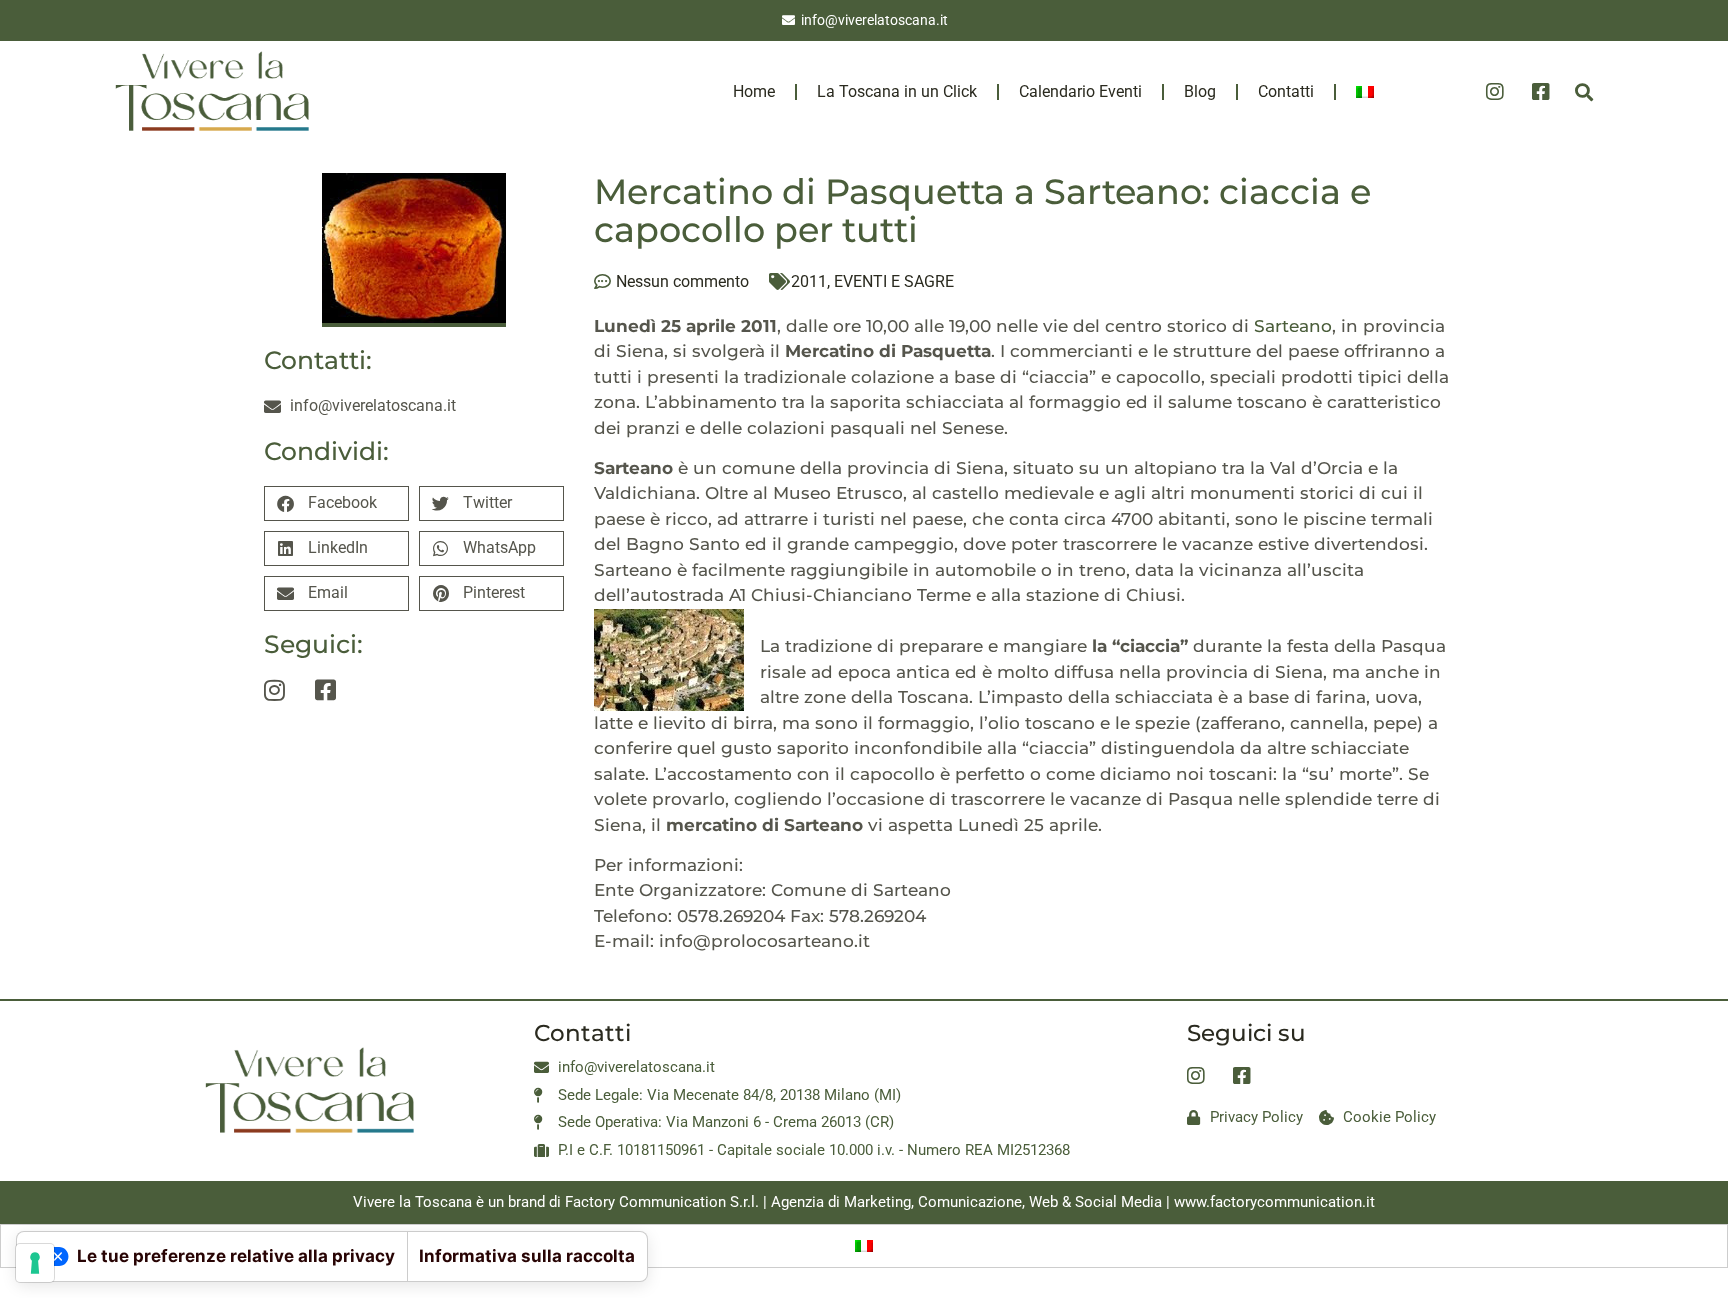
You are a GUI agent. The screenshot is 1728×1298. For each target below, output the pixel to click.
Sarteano (1293, 326)
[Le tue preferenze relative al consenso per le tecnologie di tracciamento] (35, 1263)
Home (754, 91)
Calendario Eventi (1080, 91)
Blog (1200, 91)
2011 (809, 281)
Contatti (1286, 91)
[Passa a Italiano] (864, 1246)
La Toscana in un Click (897, 91)
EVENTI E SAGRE (894, 281)
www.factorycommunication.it (1274, 1202)
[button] (1583, 91)
